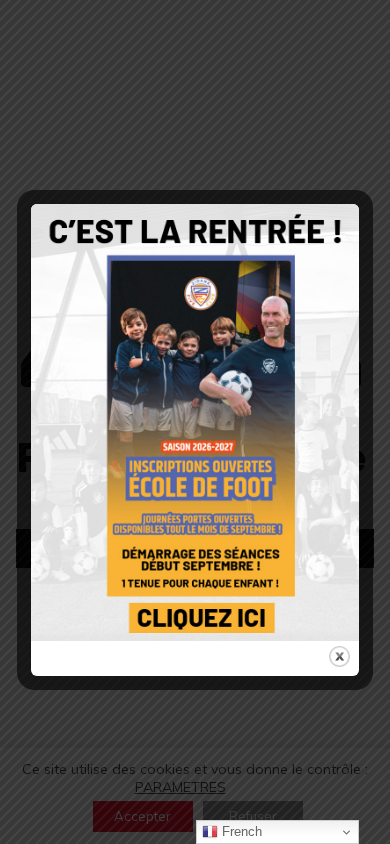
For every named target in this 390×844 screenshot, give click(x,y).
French (240, 831)
